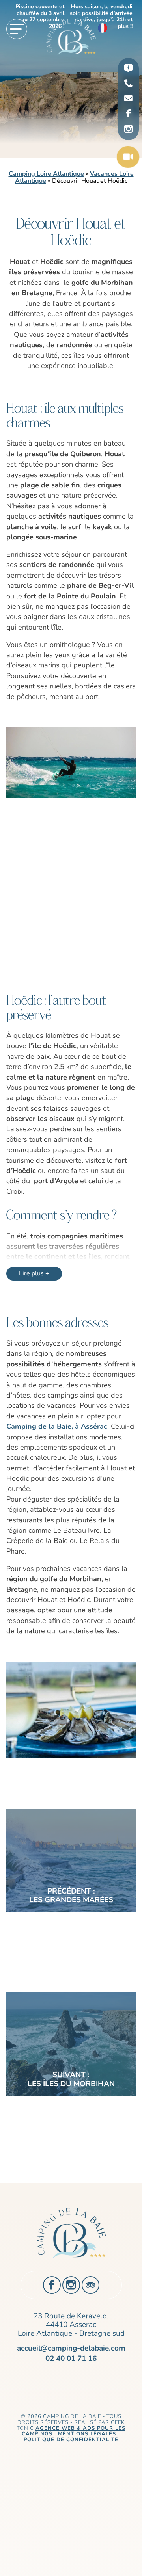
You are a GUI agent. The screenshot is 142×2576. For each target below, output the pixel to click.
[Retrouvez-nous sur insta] (128, 129)
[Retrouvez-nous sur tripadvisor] (91, 2285)
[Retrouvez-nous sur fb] (128, 114)
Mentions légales (88, 2434)
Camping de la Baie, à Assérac (57, 1426)
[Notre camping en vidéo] (128, 158)
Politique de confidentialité (71, 2440)
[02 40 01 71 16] (128, 84)
